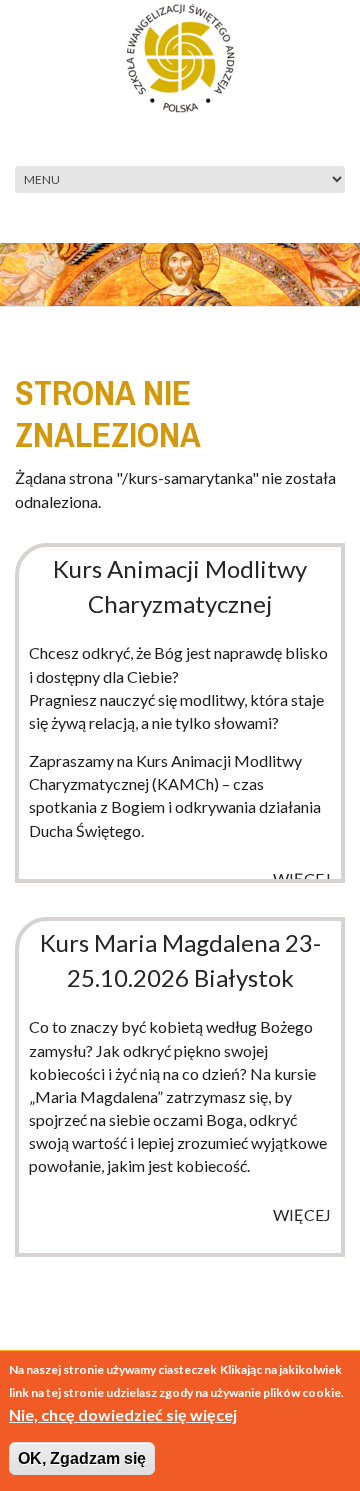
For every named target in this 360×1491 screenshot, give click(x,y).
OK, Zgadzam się (82, 1458)
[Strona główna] (180, 55)
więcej (302, 878)
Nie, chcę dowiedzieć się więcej (123, 1414)
